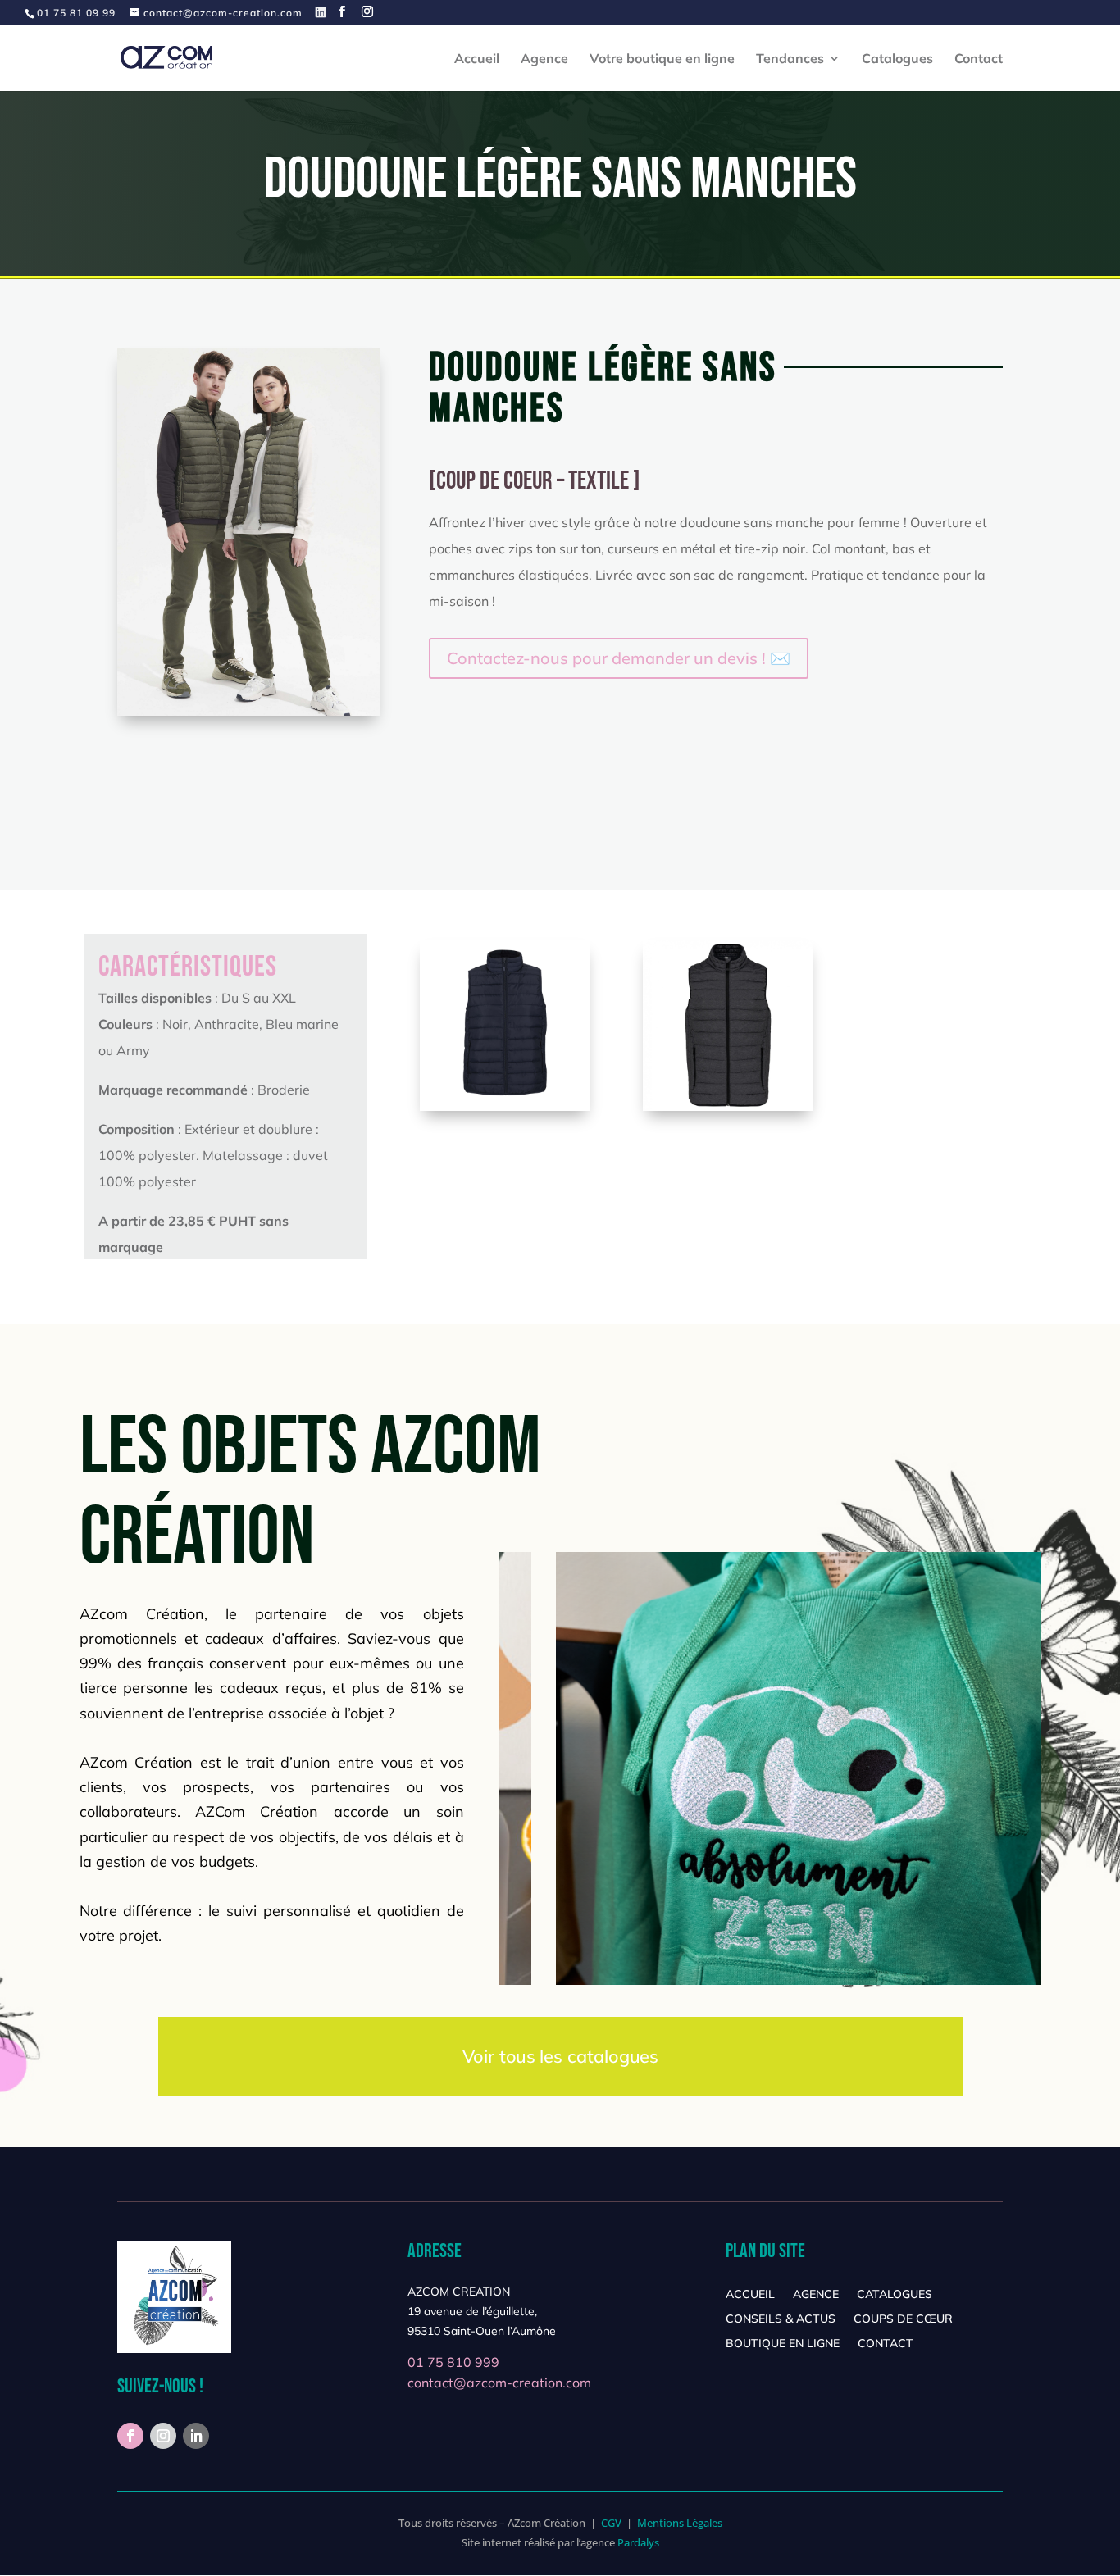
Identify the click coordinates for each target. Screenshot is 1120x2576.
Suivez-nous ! (160, 2386)
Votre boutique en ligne (662, 59)
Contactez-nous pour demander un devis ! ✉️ (619, 658)
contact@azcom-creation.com (499, 2383)
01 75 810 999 (453, 2362)
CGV (611, 2523)
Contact (979, 59)
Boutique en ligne (783, 2344)
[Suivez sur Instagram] (163, 2436)
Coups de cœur (903, 2319)
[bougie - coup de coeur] (505, 1107)
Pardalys (638, 2542)
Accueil (477, 59)
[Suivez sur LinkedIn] (196, 2436)
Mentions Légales (680, 2523)
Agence (544, 59)
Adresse (435, 2251)
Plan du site (765, 2251)
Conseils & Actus (781, 2319)
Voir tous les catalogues (560, 2056)
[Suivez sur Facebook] (130, 2436)
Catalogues (897, 59)
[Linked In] (321, 12)
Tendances (790, 59)
